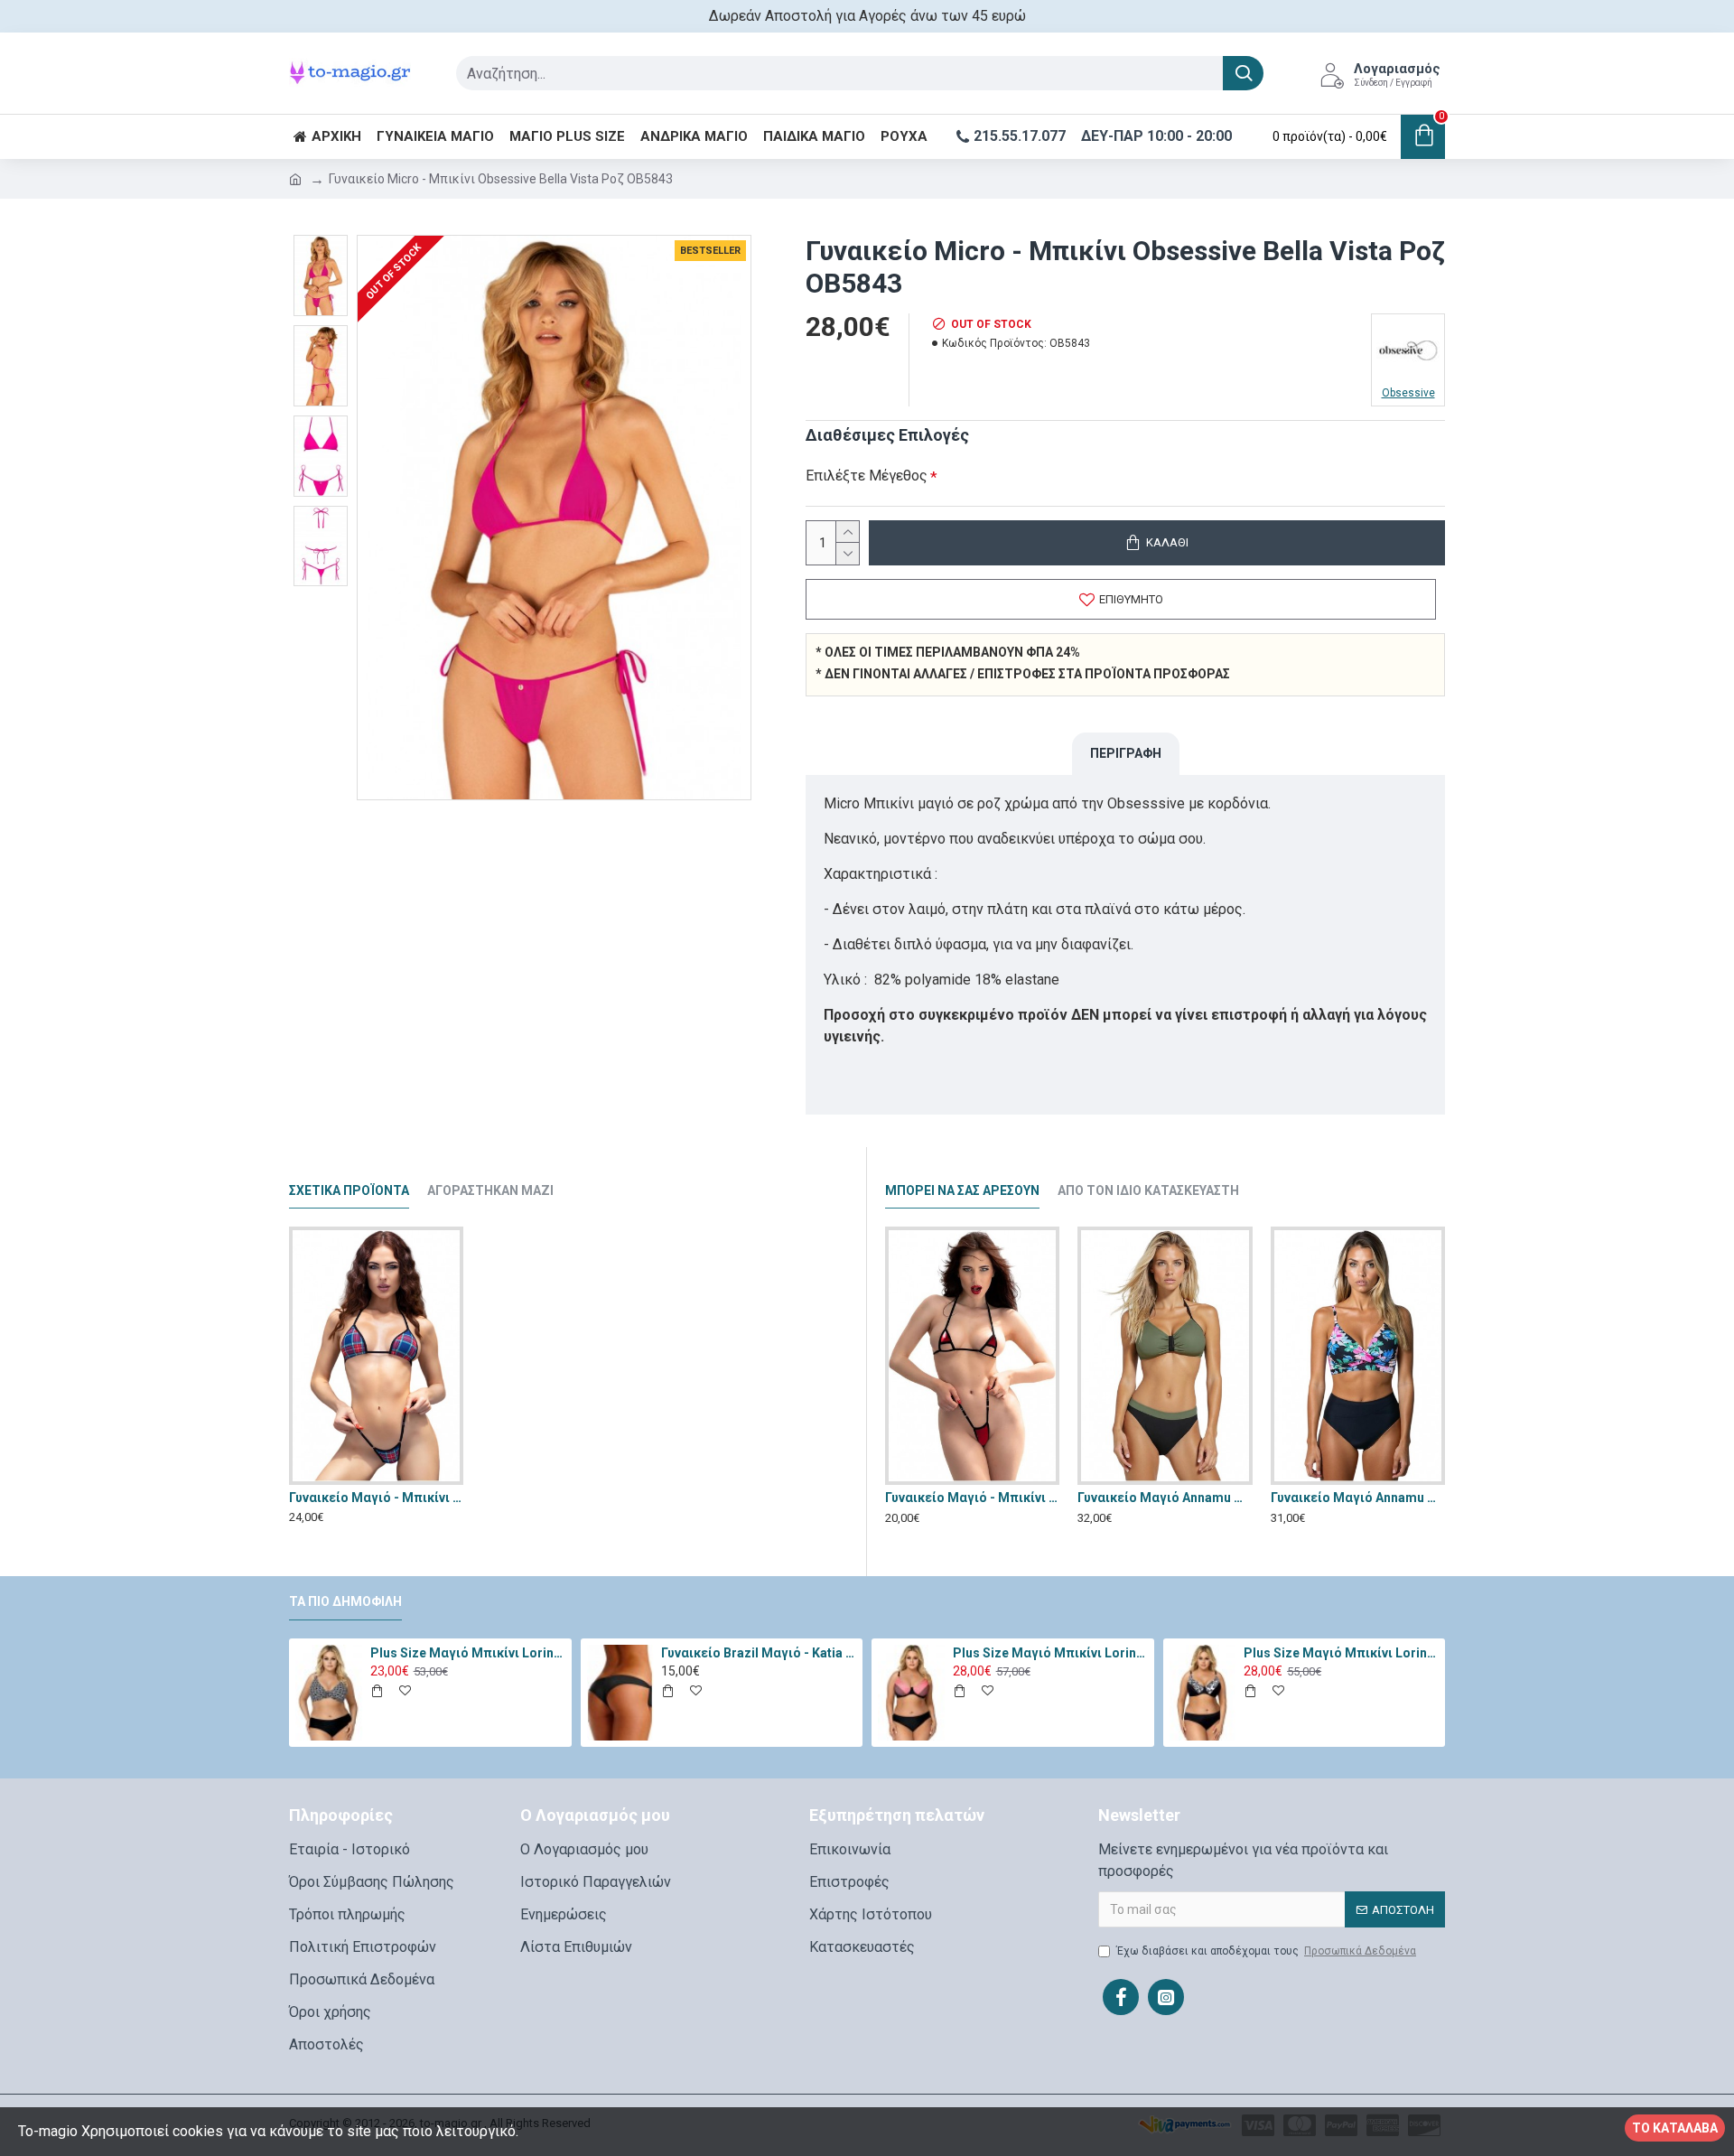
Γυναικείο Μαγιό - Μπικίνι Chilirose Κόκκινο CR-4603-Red (972, 1498)
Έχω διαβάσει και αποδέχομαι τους (1266, 1951)
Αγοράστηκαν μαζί (490, 1190)
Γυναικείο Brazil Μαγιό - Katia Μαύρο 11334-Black (759, 1653)
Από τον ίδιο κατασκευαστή (1148, 1190)
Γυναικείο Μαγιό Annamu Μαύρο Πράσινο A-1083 (1165, 1498)
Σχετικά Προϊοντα (349, 1190)
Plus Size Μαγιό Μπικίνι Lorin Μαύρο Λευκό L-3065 (468, 1653)
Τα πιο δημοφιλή (345, 1601)
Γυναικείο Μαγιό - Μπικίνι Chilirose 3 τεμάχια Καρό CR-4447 (376, 1498)
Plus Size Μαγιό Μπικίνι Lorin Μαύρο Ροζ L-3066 (1050, 1653)
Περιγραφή (1126, 753)
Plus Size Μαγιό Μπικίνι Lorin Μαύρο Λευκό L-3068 (1341, 1653)
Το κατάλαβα (1675, 2128)
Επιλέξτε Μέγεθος (867, 476)
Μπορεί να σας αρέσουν (962, 1190)
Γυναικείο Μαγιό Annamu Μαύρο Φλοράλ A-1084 (1358, 1498)
